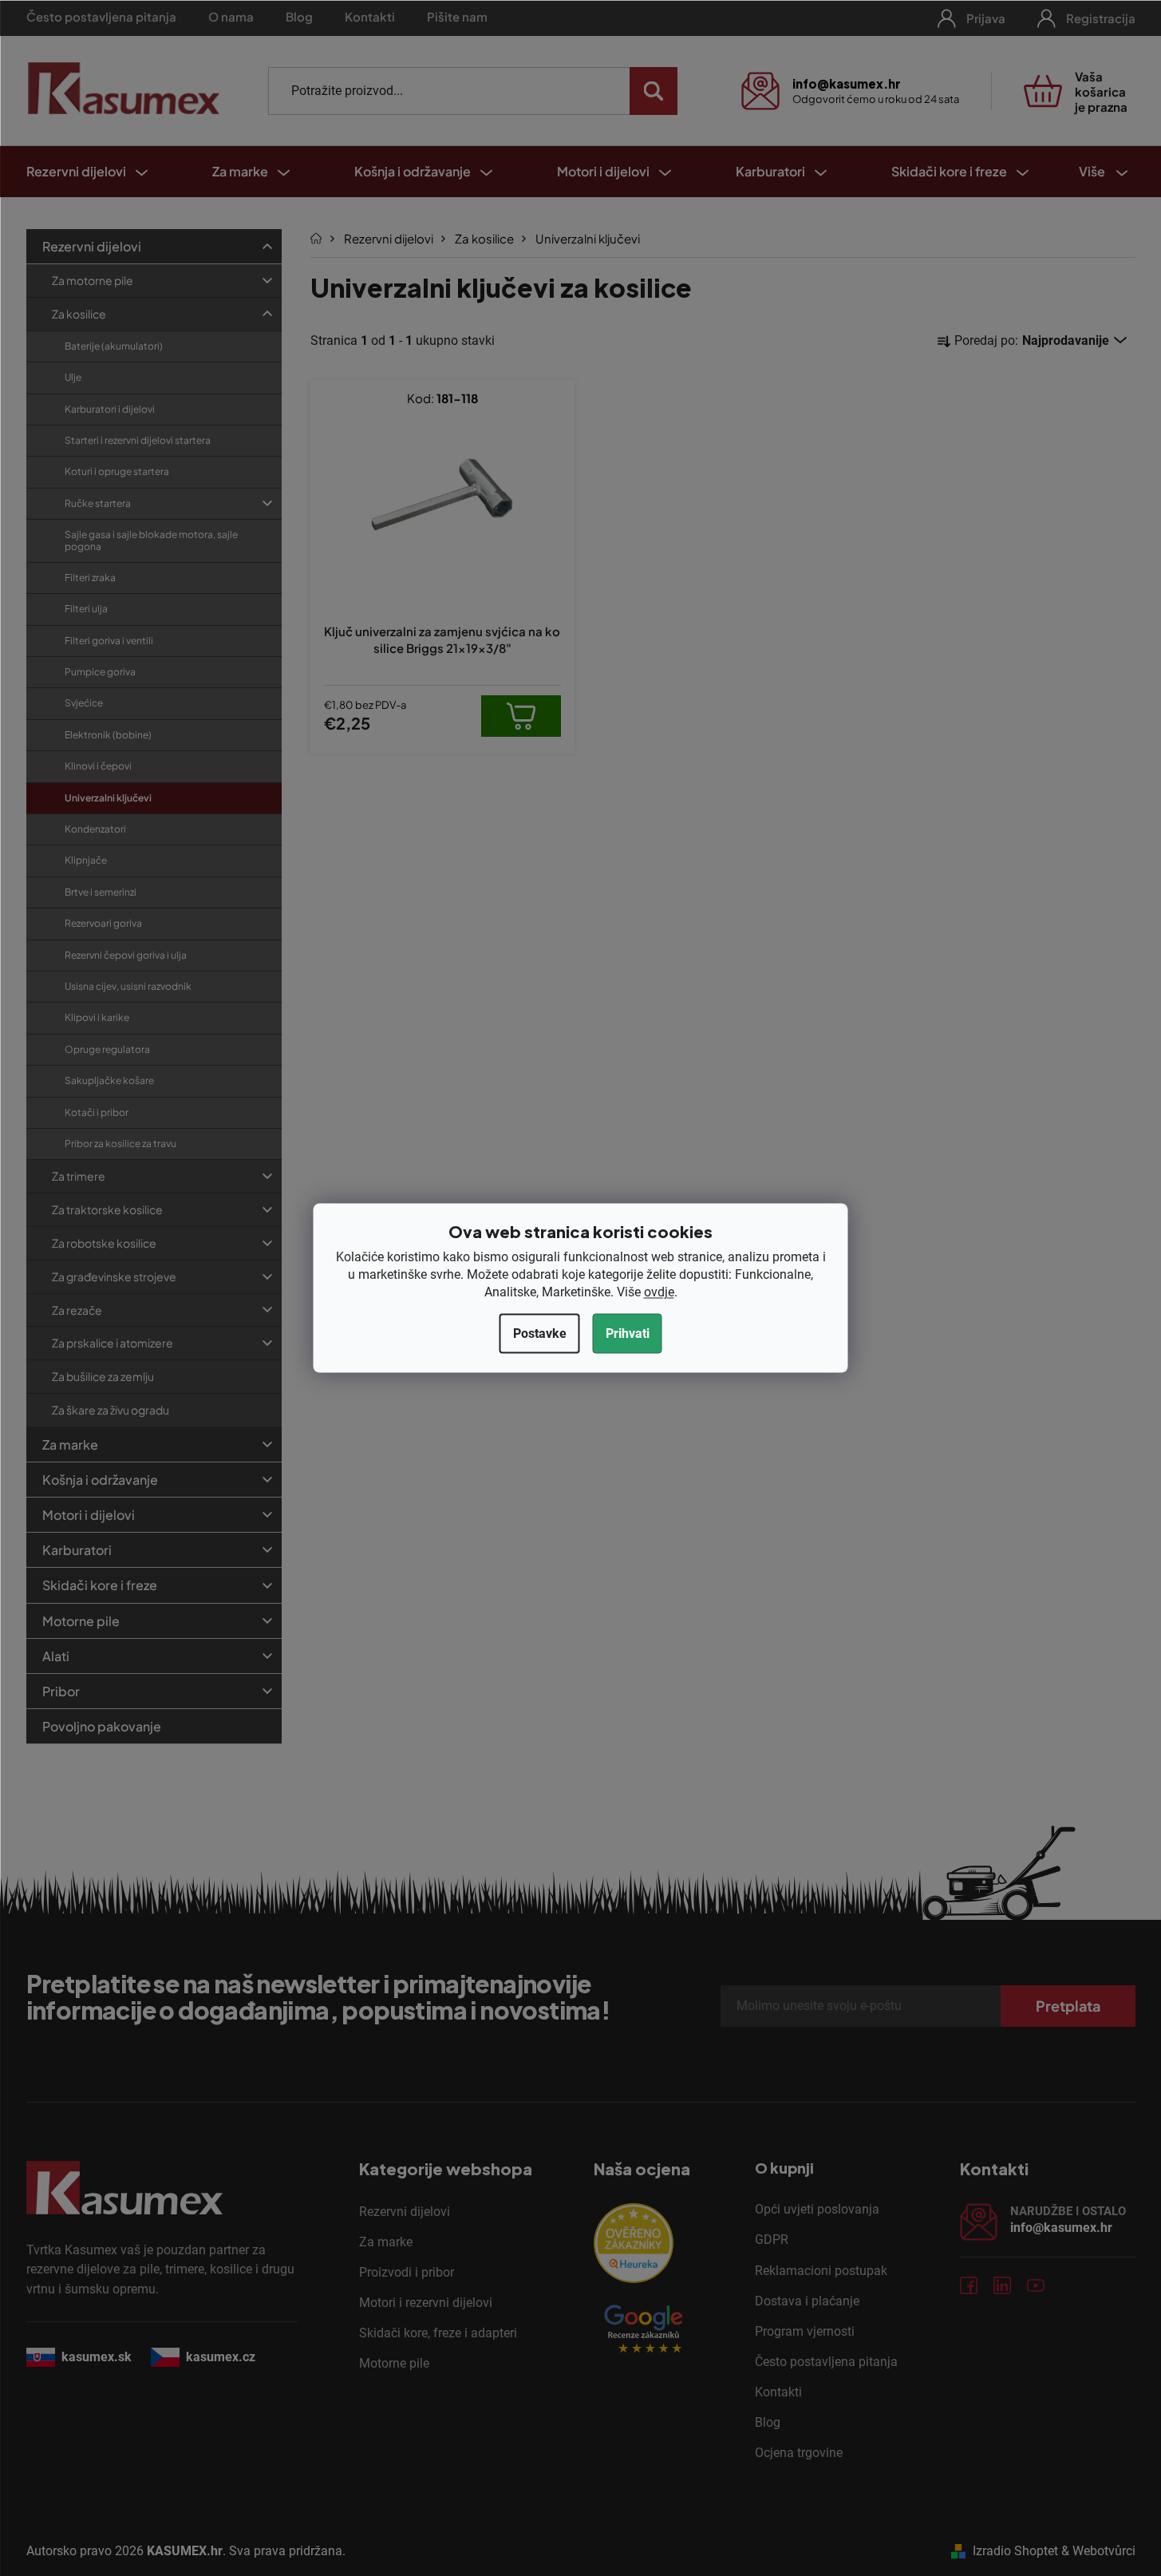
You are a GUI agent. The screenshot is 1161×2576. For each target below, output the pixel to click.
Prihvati (628, 1334)
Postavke (540, 1334)
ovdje (659, 1292)
